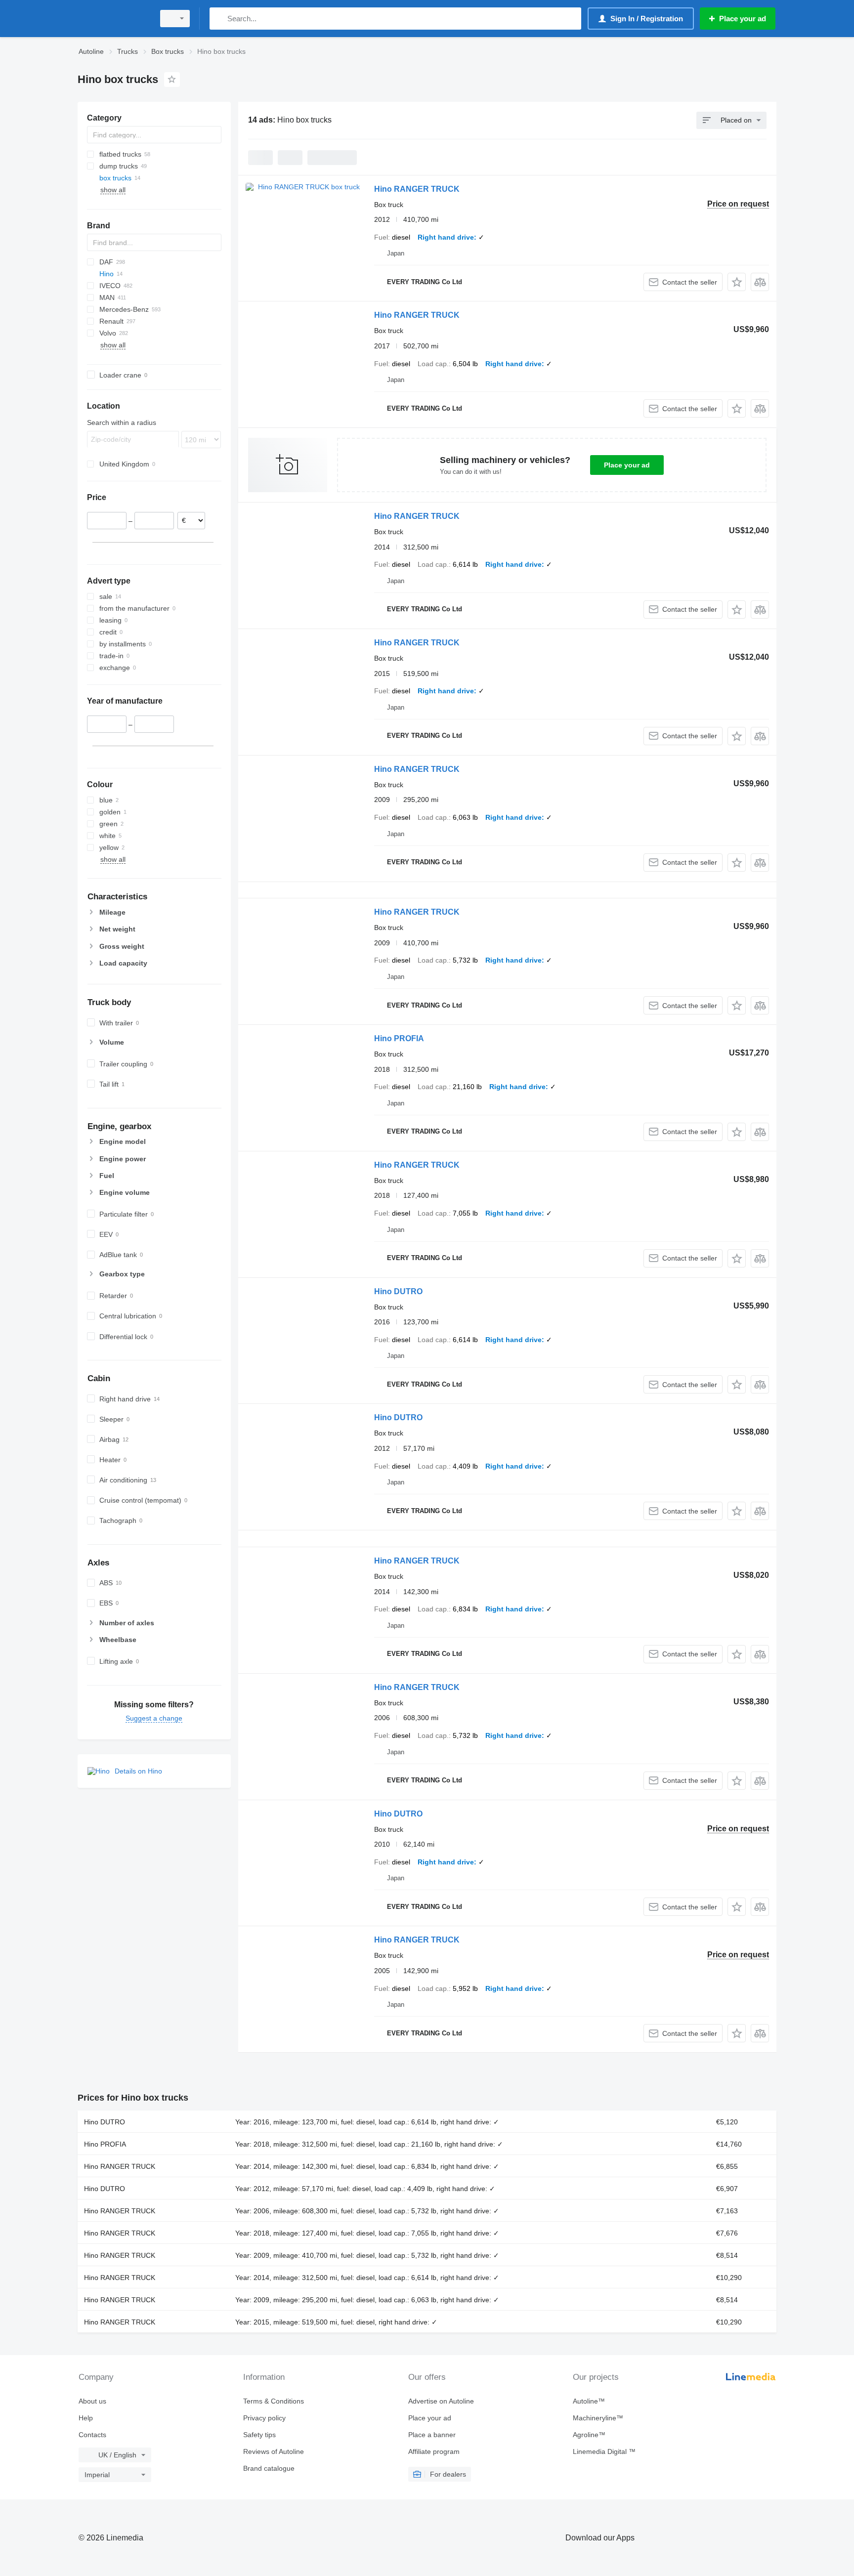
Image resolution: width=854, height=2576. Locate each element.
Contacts (92, 2435)
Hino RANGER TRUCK (417, 189)
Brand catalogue (269, 2468)
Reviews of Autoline (274, 2451)
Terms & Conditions (274, 2401)
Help (86, 2418)
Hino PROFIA (399, 1038)
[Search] (219, 19)
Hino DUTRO (398, 1291)
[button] (737, 282)
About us (92, 2401)
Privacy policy (264, 2418)
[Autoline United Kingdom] (113, 19)
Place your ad (627, 465)
